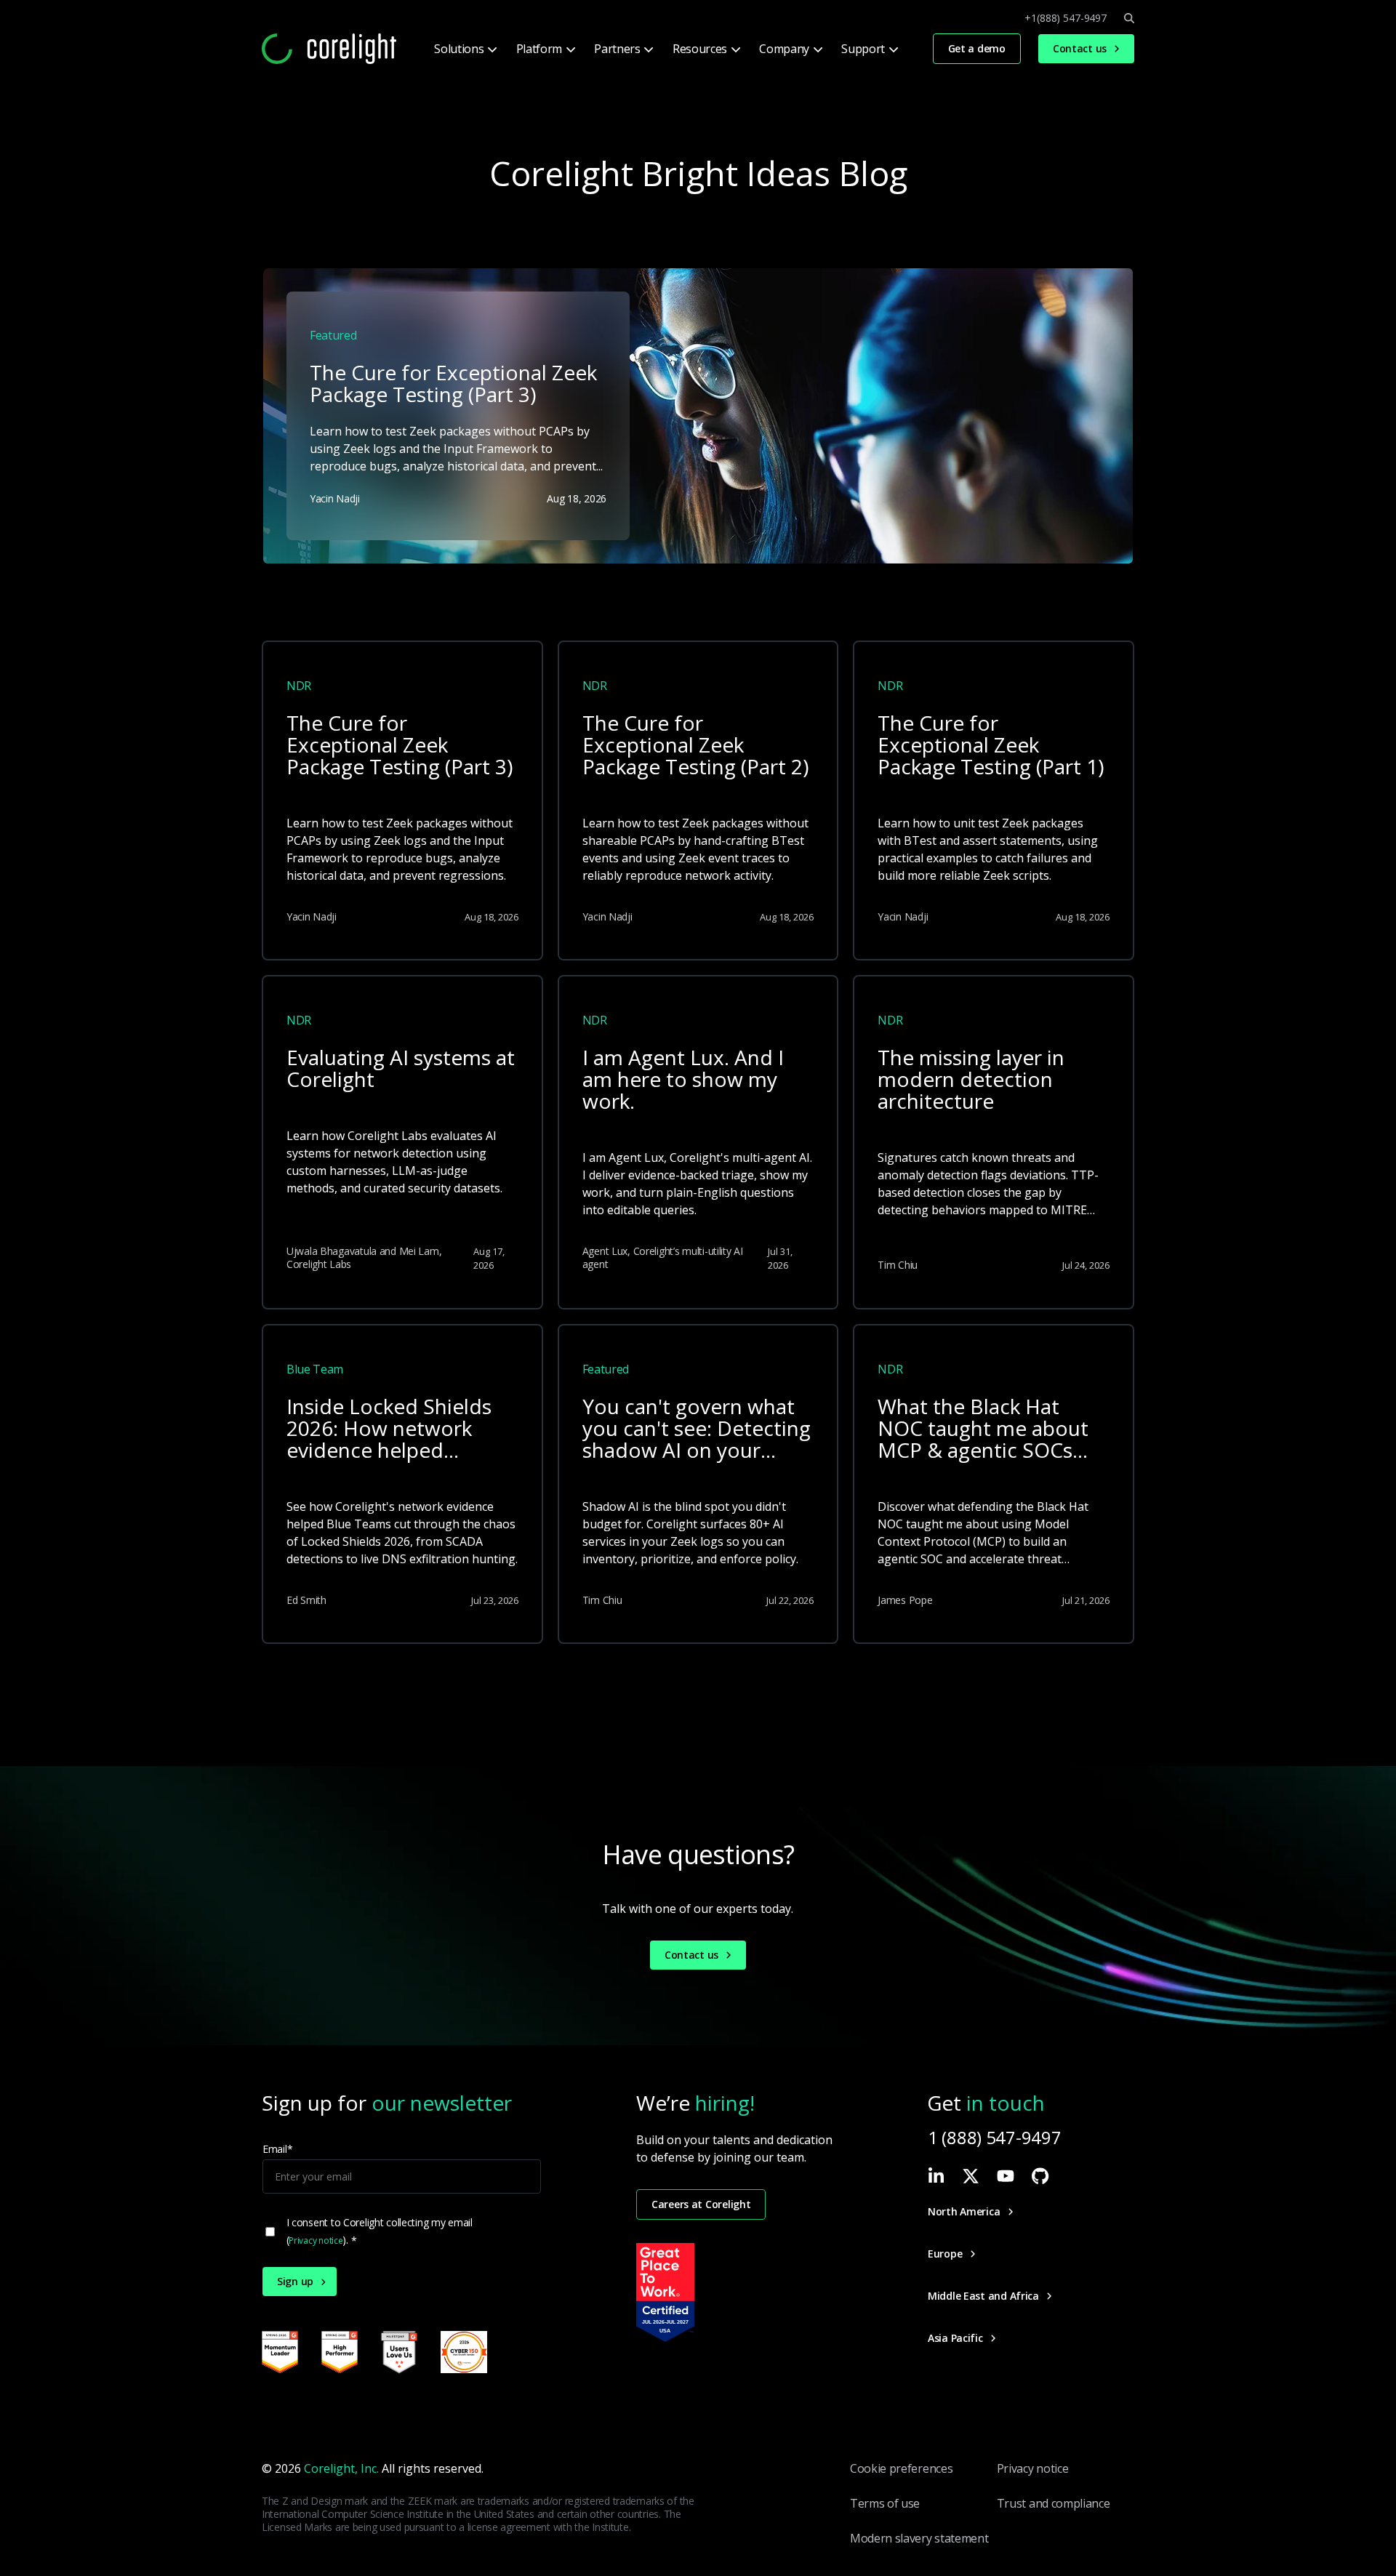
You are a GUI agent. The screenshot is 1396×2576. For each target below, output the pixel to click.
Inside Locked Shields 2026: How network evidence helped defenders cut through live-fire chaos (395, 1429)
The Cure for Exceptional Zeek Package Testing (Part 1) (991, 746)
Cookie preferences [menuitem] (901, 2468)
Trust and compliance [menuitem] (1054, 2503)
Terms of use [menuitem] (885, 2503)
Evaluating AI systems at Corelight (401, 1069)
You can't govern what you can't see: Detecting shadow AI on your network (697, 1429)
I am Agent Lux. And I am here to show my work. (683, 1080)
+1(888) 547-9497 (1066, 18)
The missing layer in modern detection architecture (971, 1080)
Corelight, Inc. (341, 2468)
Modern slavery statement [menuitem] (919, 2538)
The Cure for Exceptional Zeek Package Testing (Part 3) (400, 746)
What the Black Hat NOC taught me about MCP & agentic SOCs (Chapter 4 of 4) (983, 1429)
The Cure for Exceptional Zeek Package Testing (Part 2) (695, 746)
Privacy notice (316, 2240)
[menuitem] (464, 49)
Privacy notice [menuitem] (1033, 2468)
